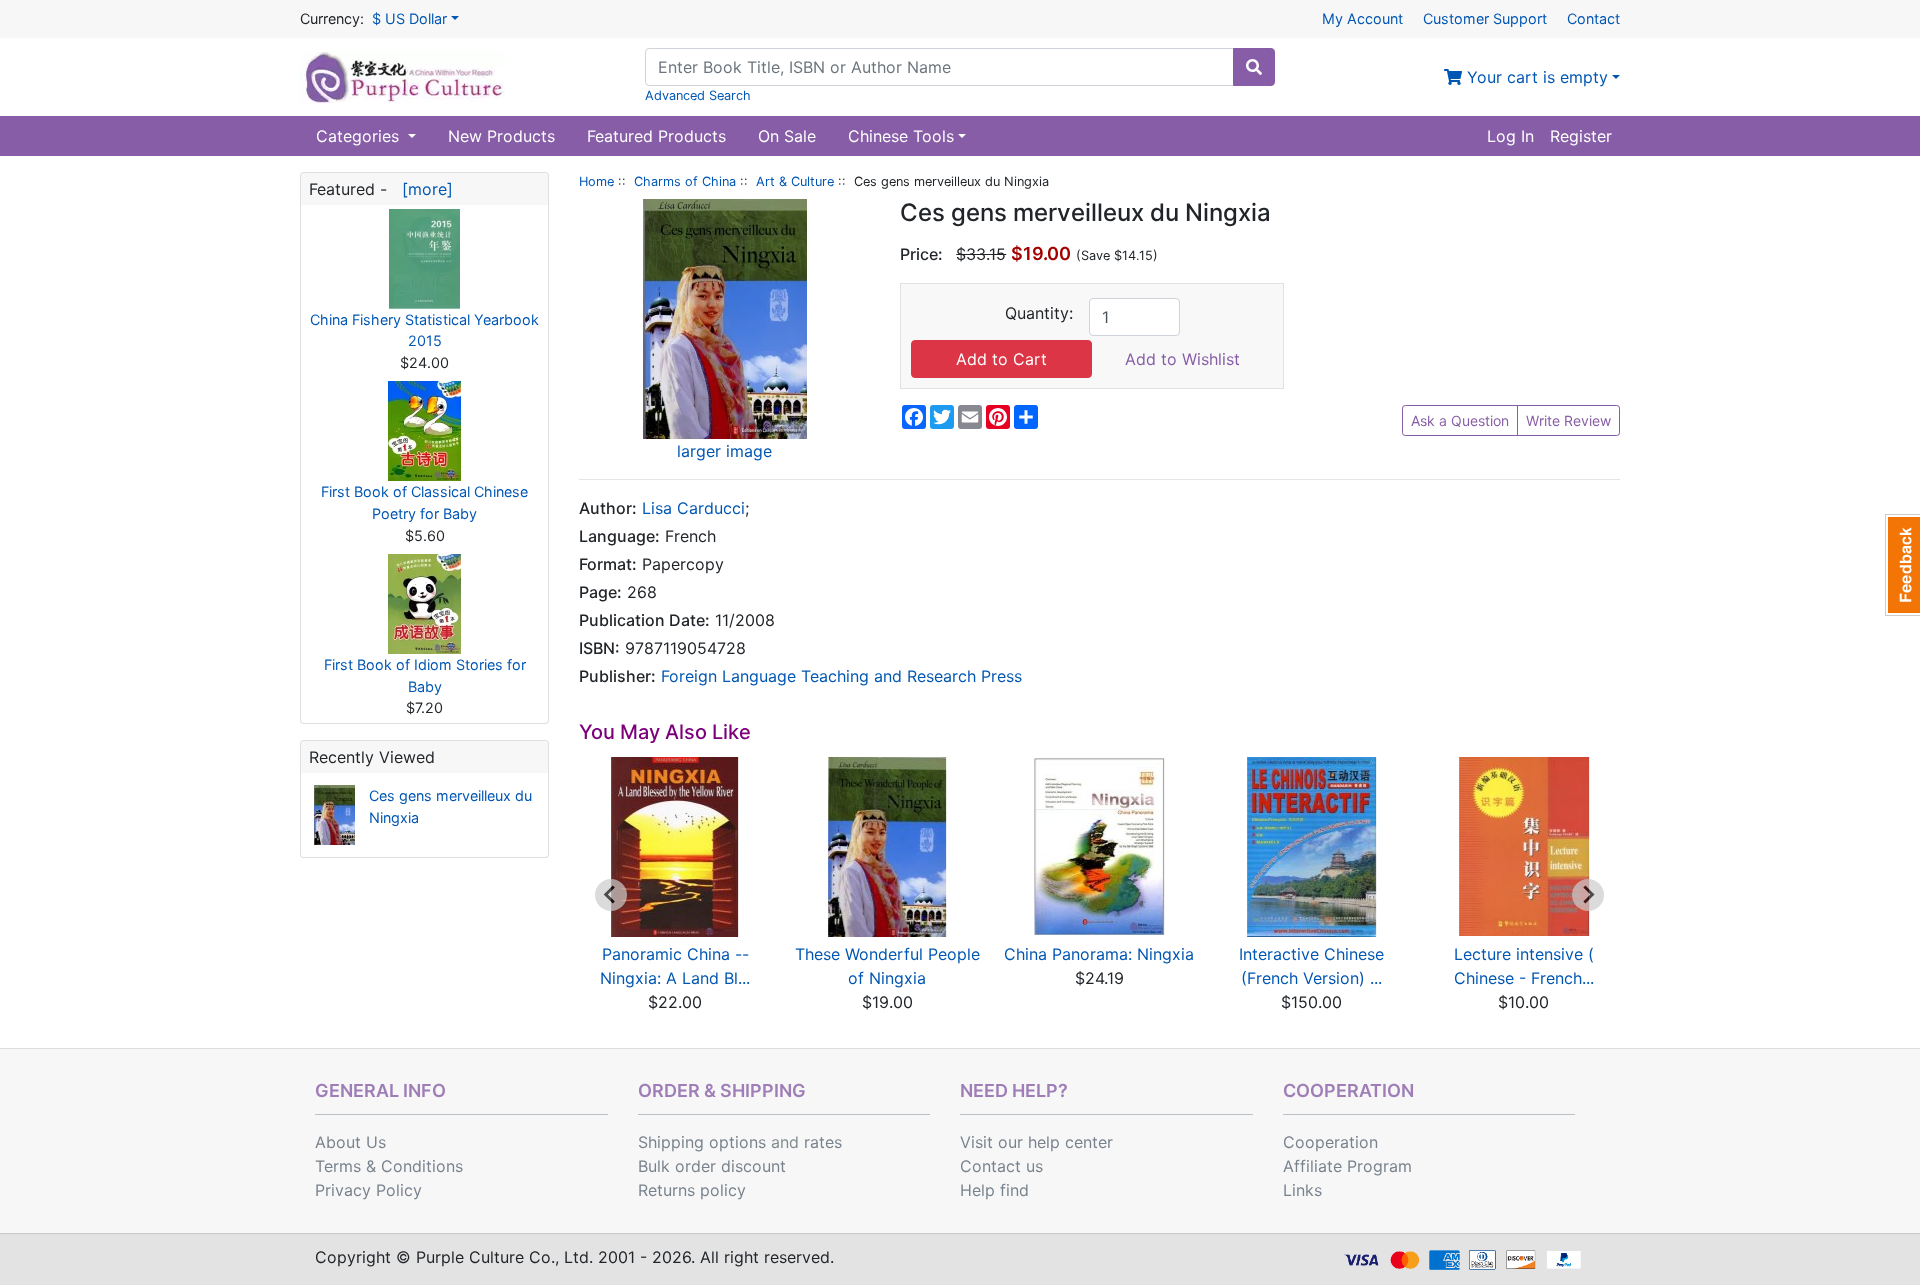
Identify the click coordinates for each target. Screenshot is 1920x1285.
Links (1302, 1190)
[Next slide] (1588, 895)
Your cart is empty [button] (1535, 77)
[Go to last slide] (611, 895)
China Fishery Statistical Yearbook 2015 (424, 330)
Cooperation (1330, 1142)
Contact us (1001, 1166)
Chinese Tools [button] (901, 136)
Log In (1510, 136)
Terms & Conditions (389, 1166)
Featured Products (656, 136)
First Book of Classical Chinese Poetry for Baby (424, 502)
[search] (1254, 67)
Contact (1593, 18)
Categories (360, 136)
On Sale (787, 136)
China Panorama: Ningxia (1099, 954)
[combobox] (939, 67)
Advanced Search (698, 95)
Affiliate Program (1347, 1166)
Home (596, 181)
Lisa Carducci (693, 508)
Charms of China (685, 181)
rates (823, 1142)
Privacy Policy (368, 1190)
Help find (994, 1190)
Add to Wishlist (1182, 359)
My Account (1362, 18)
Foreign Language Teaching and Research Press (841, 676)
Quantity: (1039, 313)
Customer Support (1485, 18)
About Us (350, 1142)
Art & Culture (795, 181)
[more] (422, 189)
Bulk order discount (712, 1166)
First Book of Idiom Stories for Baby (425, 675)
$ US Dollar (409, 18)
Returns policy (692, 1190)
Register (1581, 136)
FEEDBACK (1902, 565)
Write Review (1568, 420)
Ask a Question (1460, 420)
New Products (501, 136)
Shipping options (702, 1142)
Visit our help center (1036, 1142)
